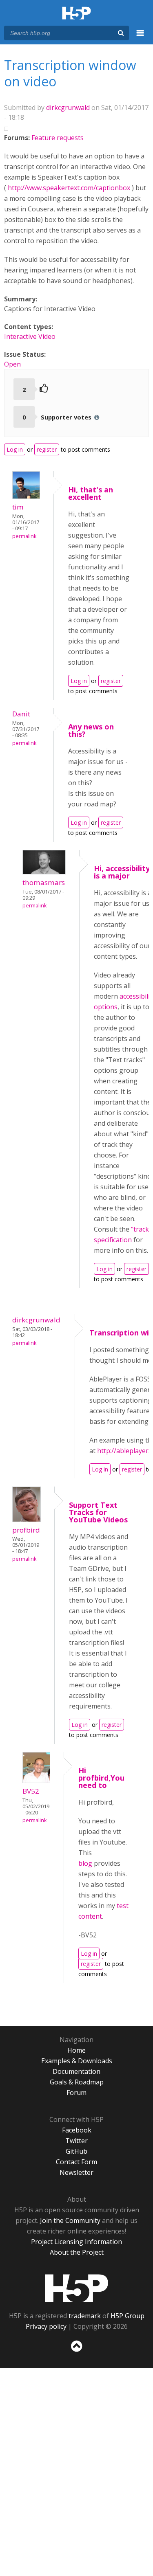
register (47, 449)
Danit (21, 714)
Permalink (24, 536)
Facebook (77, 2130)
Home (76, 2050)
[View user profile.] (26, 496)
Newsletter (76, 2172)
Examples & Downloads (77, 2061)
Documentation (76, 2071)
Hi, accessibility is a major (122, 872)
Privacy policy (46, 2326)
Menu (140, 37)
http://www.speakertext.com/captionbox (69, 188)
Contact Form (76, 2162)
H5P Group (127, 2316)
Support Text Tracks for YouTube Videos (98, 1512)
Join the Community (70, 2220)
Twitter (76, 2141)
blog (85, 1863)
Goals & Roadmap (77, 2082)
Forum (76, 2093)
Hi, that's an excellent (91, 493)
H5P (76, 2288)
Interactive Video (30, 336)
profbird (26, 1530)
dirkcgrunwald (68, 108)
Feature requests (58, 138)
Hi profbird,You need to (101, 1778)
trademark (85, 2316)
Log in (15, 449)
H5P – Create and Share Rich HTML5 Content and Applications (76, 14)
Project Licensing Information (76, 2242)
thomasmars (44, 882)
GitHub (76, 2151)
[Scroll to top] (76, 2352)
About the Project (77, 2252)
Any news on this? (91, 730)
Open (12, 364)
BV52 (31, 1791)
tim (18, 507)
